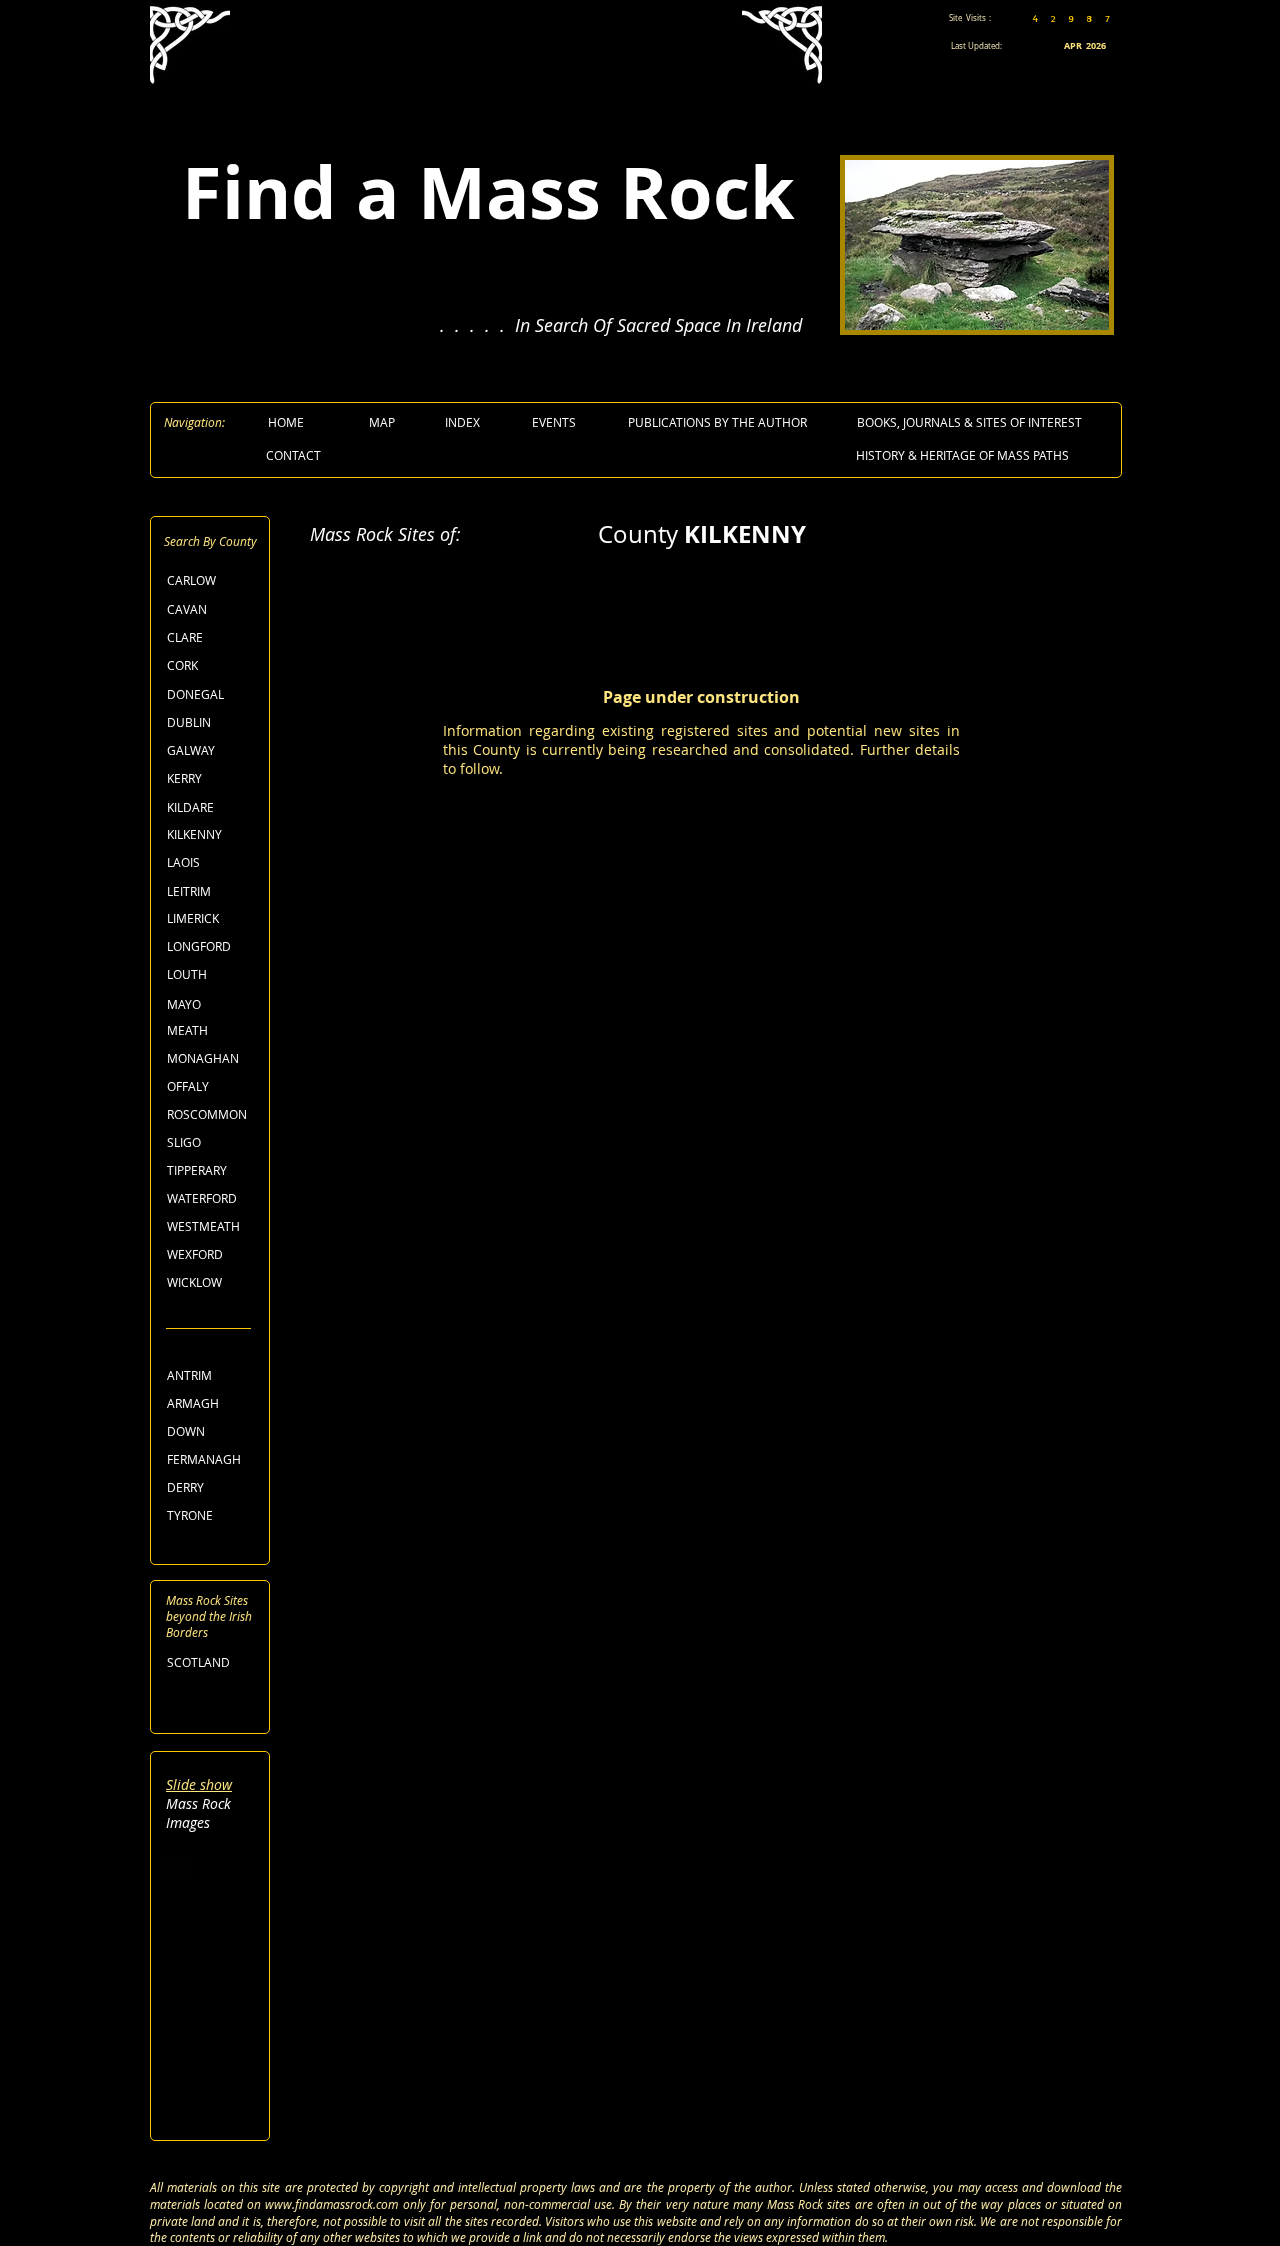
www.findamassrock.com (331, 2204)
